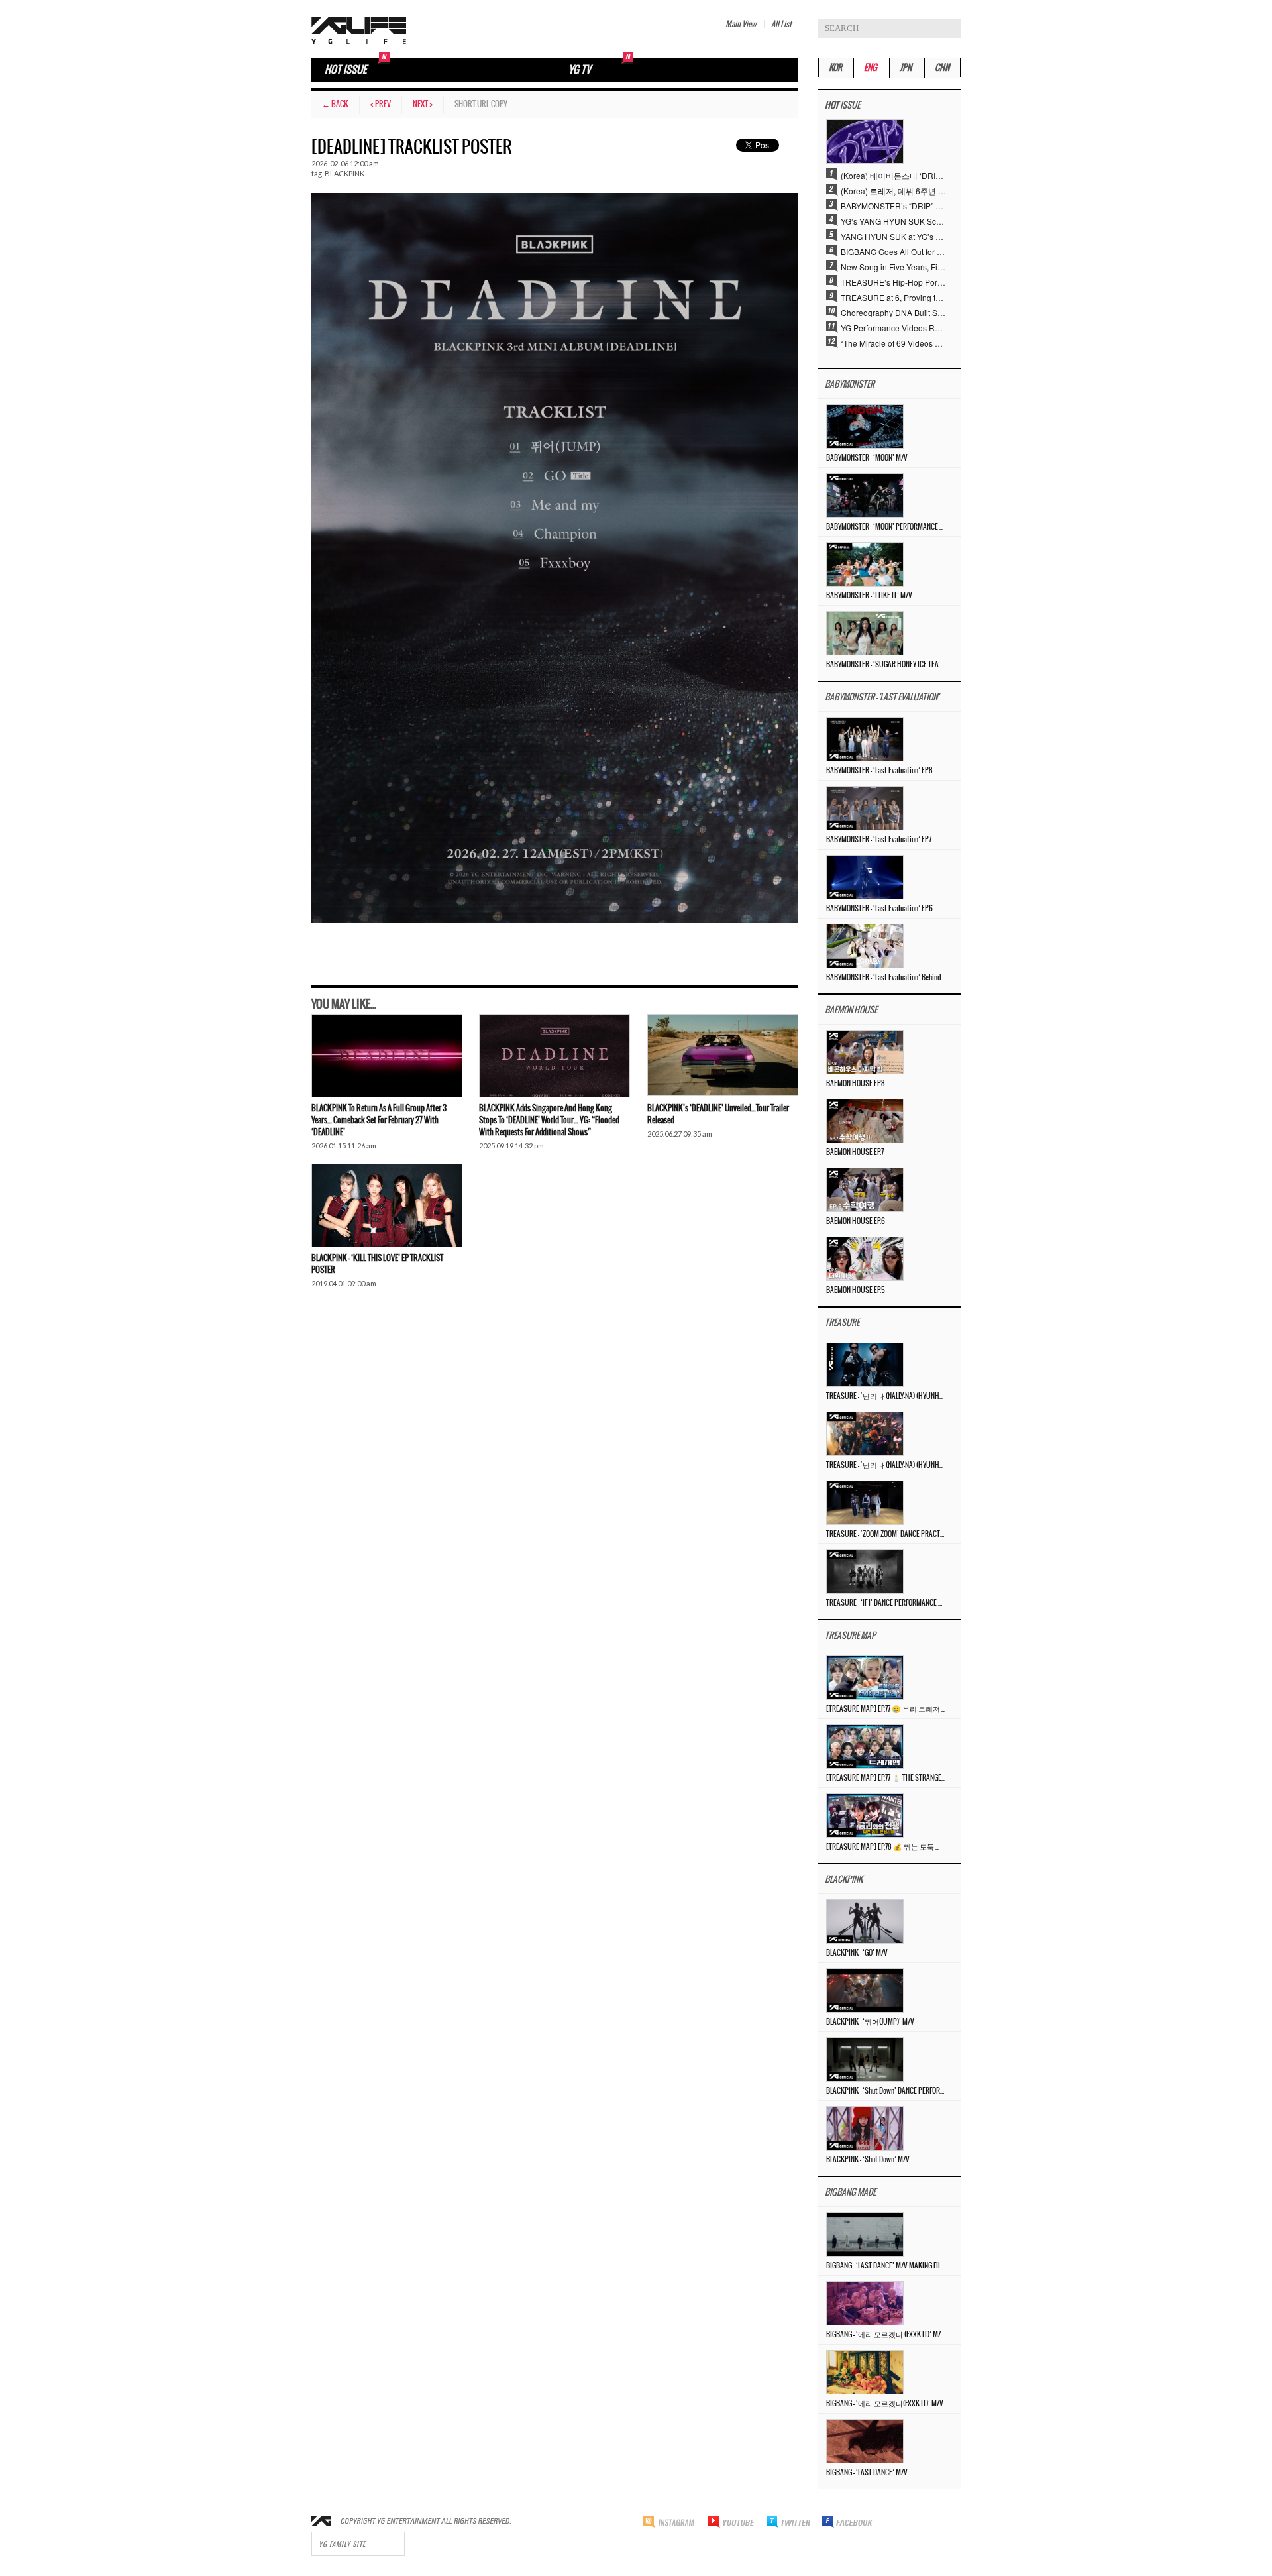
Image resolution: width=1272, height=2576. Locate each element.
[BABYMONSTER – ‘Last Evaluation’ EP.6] (865, 876)
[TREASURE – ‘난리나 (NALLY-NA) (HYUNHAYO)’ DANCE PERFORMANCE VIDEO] (865, 1364)
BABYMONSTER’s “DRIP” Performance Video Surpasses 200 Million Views (894, 205)
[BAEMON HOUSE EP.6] (865, 1189)
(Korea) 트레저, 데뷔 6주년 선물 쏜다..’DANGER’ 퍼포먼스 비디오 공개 (894, 190)
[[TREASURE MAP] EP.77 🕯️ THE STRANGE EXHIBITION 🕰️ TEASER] (865, 1745)
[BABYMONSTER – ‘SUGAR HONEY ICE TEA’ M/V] (865, 632)
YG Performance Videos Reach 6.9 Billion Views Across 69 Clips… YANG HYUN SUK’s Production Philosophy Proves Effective (894, 327)
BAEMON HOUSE (851, 1010)
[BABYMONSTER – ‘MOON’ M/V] (865, 425)
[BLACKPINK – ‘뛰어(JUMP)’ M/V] (865, 1989)
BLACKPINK (344, 173)
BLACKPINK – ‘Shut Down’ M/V (868, 2160)
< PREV (381, 104)
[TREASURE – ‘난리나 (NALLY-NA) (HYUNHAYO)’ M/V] (865, 1432)
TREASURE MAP (850, 1636)
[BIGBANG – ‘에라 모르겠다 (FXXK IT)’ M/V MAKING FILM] (865, 2302)
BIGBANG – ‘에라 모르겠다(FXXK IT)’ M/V (885, 2404)
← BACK (335, 104)
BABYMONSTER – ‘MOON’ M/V (867, 458)
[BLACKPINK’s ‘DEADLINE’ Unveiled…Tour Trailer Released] (723, 1056)
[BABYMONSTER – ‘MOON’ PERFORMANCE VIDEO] (865, 494)
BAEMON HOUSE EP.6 (856, 1221)
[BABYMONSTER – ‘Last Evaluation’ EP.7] (865, 807)
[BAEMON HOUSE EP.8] (865, 1051)
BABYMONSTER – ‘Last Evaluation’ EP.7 (879, 840)
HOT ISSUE (345, 70)
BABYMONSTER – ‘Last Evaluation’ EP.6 (879, 909)
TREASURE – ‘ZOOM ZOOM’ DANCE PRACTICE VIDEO (886, 1534)
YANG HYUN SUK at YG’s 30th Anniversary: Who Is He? (894, 236)
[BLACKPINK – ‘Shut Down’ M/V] (865, 2127)
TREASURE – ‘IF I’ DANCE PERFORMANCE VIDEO (886, 1603)
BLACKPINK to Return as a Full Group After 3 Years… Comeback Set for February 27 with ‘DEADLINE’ (379, 1120)
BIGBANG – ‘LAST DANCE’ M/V (867, 2473)
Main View (741, 24)
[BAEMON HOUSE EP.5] (865, 1258)
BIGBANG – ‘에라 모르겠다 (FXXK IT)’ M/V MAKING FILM (886, 2335)
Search (951, 28)
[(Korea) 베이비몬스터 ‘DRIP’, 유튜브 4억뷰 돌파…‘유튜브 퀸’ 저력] (865, 140)
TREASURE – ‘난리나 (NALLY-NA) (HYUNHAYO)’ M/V (886, 1465)
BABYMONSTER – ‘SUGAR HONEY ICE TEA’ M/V (886, 665)
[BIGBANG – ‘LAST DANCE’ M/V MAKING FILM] (865, 2233)
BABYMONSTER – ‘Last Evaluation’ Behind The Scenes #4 (886, 978)
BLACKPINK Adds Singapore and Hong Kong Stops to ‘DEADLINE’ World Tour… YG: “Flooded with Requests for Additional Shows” (549, 1120)
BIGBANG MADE (850, 2193)
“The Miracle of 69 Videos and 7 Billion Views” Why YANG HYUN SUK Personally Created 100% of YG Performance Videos (894, 343)
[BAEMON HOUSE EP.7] (865, 1120)
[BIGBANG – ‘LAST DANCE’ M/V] (865, 2440)
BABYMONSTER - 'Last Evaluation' (882, 698)
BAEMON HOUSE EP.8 (856, 1084)
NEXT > (423, 104)
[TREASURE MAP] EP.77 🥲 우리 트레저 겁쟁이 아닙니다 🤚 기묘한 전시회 (886, 1709)
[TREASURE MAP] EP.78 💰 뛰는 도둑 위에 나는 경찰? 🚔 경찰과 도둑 (886, 1847)
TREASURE (842, 1323)
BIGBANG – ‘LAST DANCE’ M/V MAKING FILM (886, 2266)
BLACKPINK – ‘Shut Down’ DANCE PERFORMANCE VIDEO (886, 2091)
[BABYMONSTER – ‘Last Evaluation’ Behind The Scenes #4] (865, 945)
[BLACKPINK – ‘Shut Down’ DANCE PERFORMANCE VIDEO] (865, 2058)
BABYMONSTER (850, 385)
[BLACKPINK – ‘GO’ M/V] (865, 1920)
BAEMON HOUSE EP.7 (855, 1152)
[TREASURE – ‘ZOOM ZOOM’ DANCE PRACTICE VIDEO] (865, 1501)
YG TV (580, 70)
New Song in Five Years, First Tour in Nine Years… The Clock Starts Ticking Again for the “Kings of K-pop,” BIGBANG (894, 266)
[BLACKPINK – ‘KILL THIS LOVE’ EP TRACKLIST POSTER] (387, 1205)
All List (781, 24)
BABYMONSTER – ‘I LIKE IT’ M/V (869, 596)
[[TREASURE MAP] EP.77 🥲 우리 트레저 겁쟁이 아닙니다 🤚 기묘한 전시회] (865, 1676)
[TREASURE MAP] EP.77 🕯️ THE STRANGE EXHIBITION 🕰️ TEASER (886, 1778)
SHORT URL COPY (481, 104)
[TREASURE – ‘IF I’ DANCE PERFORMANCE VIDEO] (865, 1570)
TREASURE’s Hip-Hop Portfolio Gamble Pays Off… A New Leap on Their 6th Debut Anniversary (894, 282)
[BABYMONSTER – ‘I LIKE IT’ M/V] (865, 563)
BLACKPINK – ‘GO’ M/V (857, 1953)
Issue (842, 106)
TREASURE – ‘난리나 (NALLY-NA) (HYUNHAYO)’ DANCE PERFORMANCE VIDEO (886, 1396)
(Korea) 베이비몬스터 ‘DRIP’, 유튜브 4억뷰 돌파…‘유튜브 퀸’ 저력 (894, 175)
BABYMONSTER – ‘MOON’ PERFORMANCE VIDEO (886, 527)
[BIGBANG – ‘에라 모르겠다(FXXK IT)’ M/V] (865, 2371)
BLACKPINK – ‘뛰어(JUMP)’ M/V (870, 2022)
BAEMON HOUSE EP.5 (856, 1290)
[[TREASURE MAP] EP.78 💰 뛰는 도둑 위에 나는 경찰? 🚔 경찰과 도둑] (865, 1814)
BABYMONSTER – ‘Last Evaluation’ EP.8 (879, 771)
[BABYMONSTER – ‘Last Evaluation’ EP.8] (865, 738)
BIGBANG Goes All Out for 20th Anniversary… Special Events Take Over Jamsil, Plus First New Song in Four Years (894, 251)
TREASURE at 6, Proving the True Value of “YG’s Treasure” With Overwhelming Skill (894, 297)
